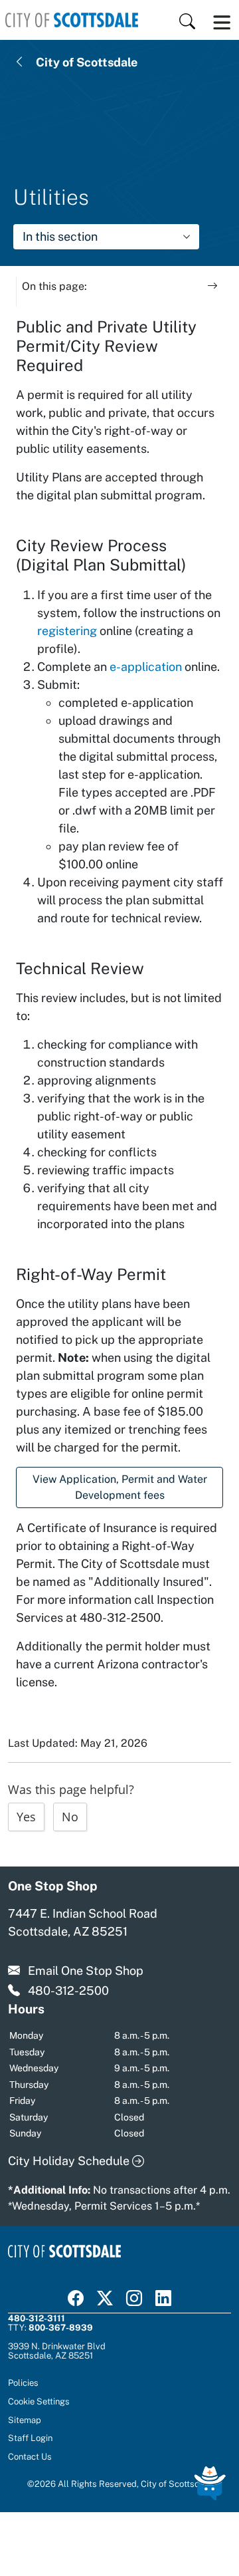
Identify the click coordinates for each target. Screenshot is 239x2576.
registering (67, 631)
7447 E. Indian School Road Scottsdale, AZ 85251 (83, 1922)
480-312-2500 (68, 1991)
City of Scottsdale (87, 62)
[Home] (72, 20)
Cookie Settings (39, 2401)
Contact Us (30, 2456)
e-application (146, 667)
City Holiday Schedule (70, 2161)
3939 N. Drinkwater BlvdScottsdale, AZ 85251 (57, 2351)
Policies (23, 2383)
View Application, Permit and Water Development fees (120, 1487)
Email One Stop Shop (86, 1971)
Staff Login (30, 2438)
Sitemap (25, 2420)
